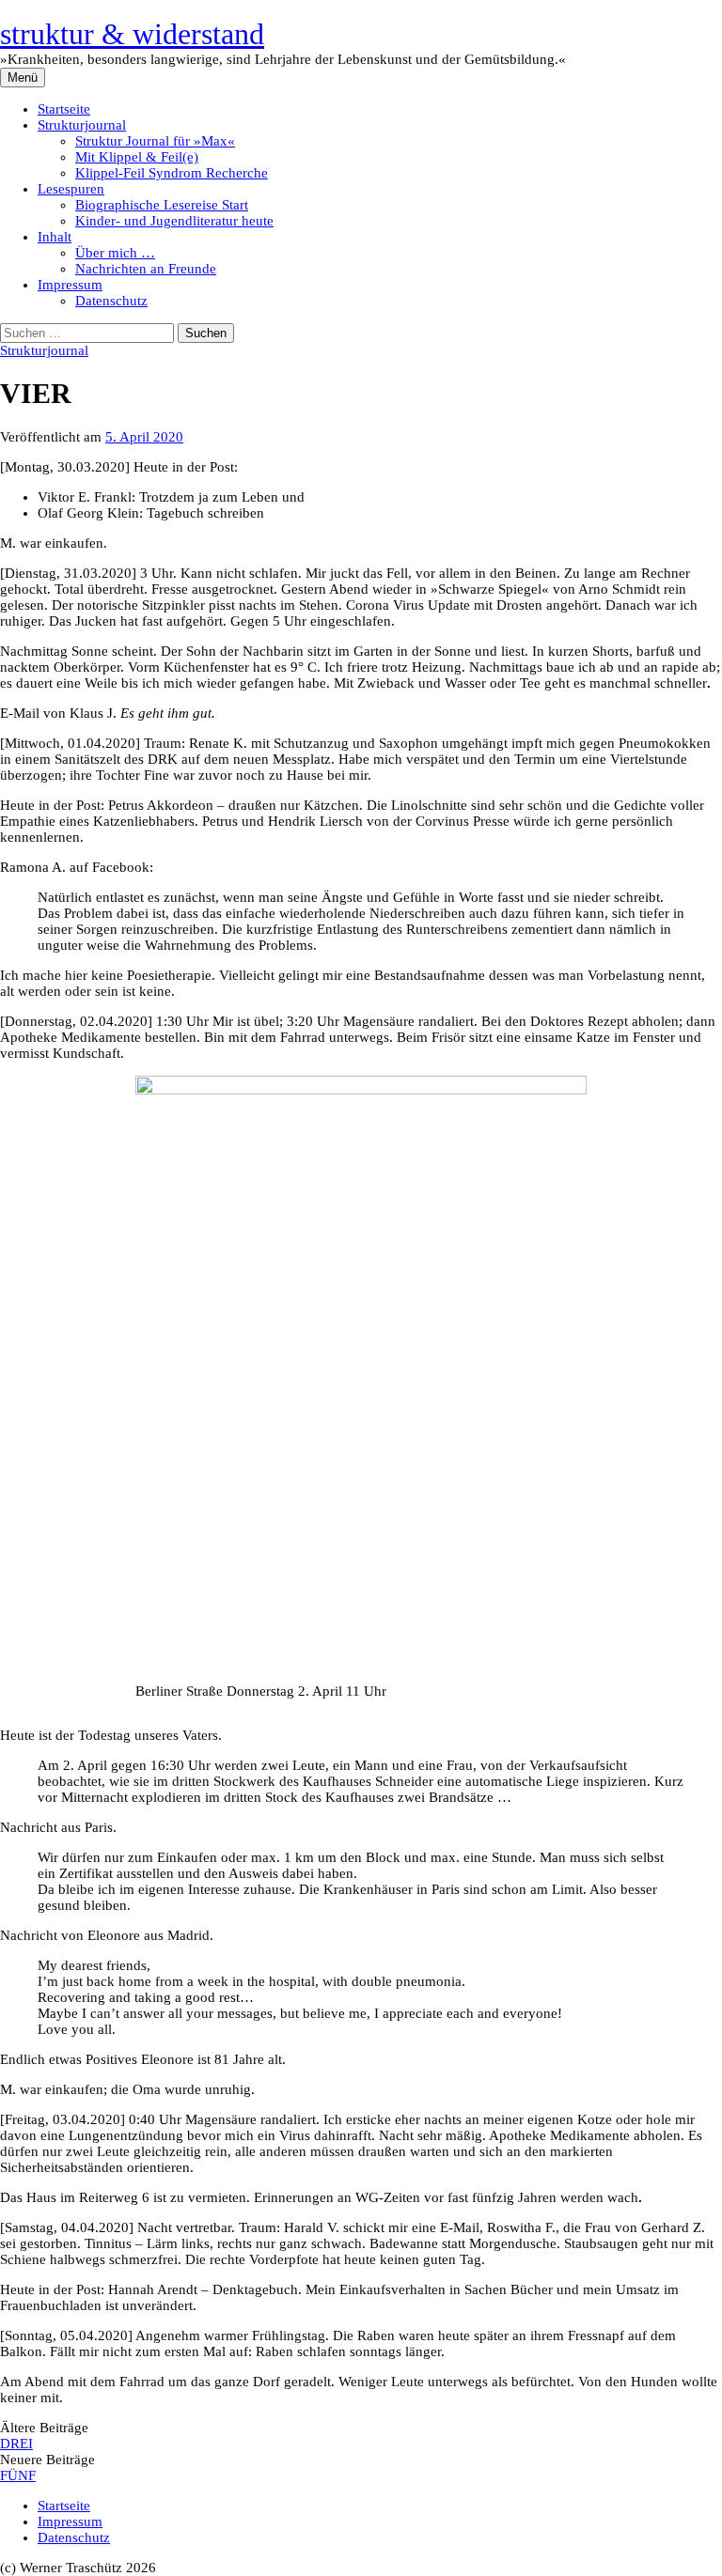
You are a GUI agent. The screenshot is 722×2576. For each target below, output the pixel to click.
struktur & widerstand (132, 34)
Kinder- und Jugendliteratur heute (174, 221)
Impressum (70, 285)
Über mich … (115, 253)
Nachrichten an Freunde (146, 269)
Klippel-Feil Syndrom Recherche (172, 173)
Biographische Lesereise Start (162, 205)
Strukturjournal (82, 125)
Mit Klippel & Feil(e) (137, 157)
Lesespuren (71, 189)
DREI (16, 2444)
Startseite (64, 109)
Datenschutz (111, 301)
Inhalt (55, 237)
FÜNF (18, 2475)
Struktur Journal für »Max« (155, 141)
